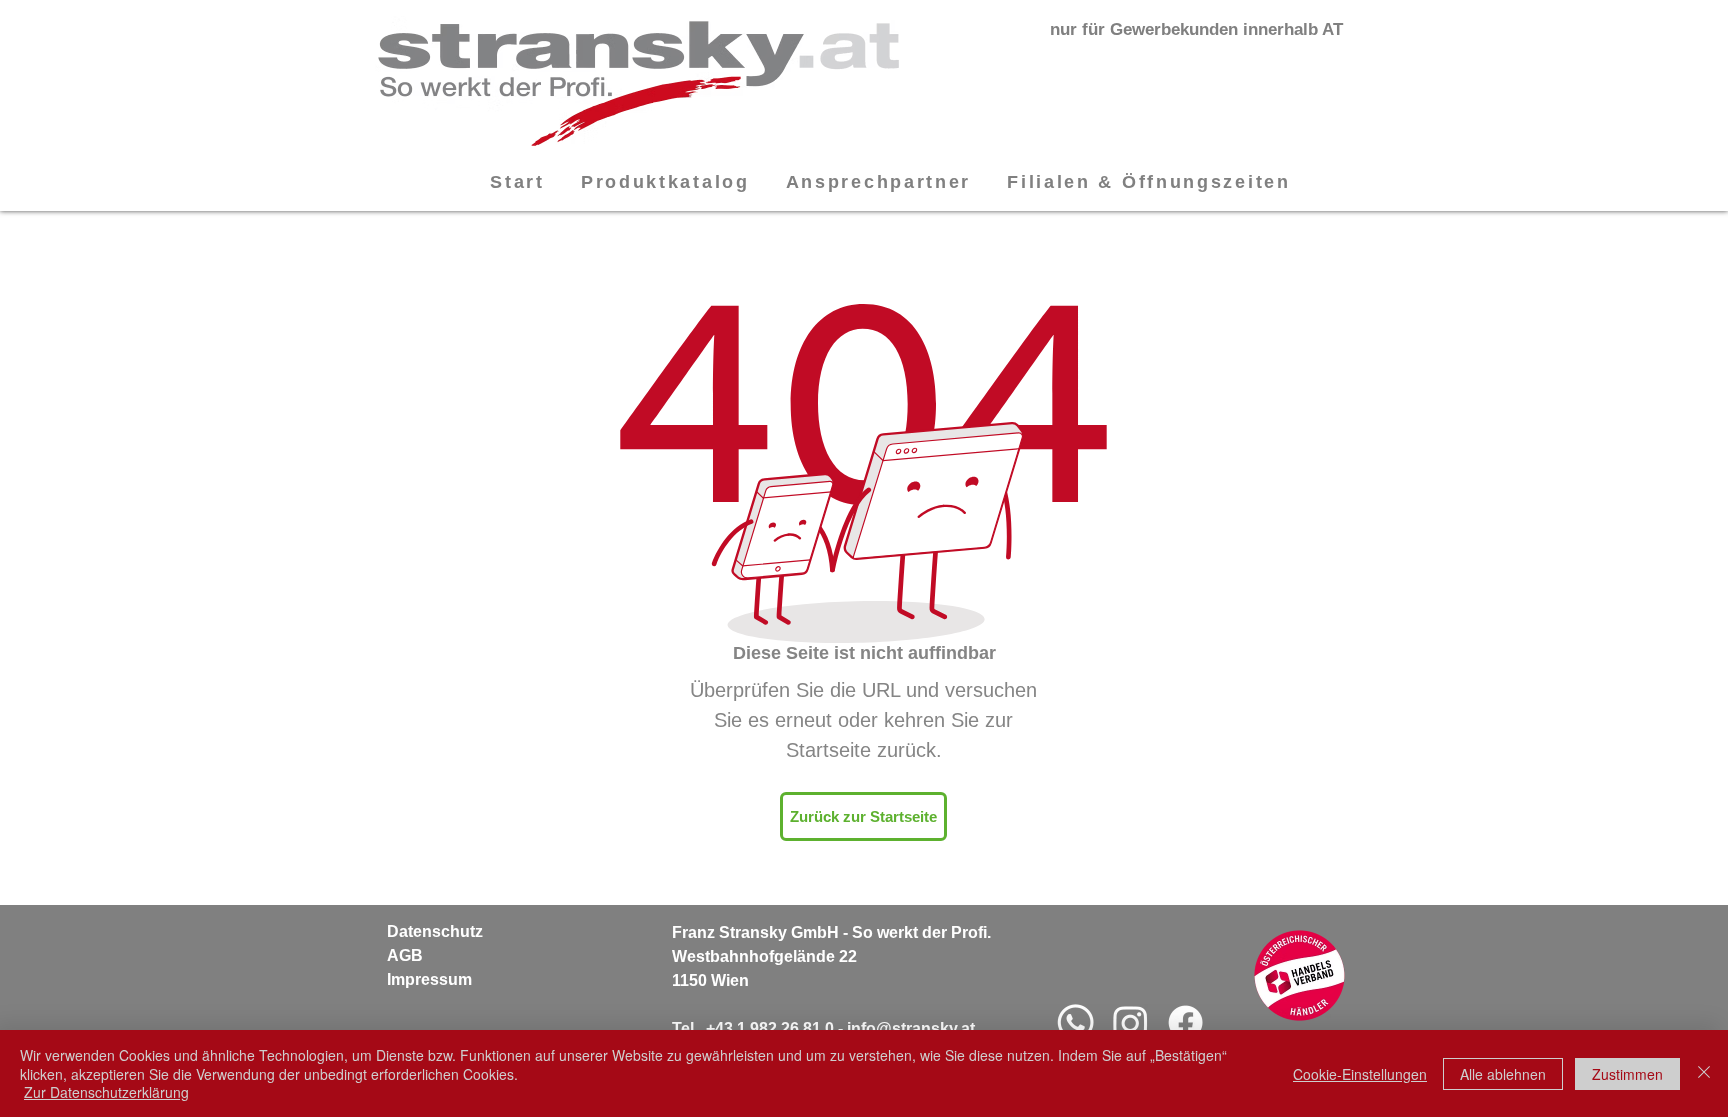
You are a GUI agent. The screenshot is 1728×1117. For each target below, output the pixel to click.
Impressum (429, 979)
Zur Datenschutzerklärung (106, 1092)
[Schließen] (1704, 1073)
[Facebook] (1185, 1022)
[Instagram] (1130, 1022)
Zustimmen (1627, 1074)
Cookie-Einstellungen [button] (1360, 1074)
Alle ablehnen (1503, 1074)
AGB (405, 955)
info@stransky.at (911, 1028)
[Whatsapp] (1075, 1022)
